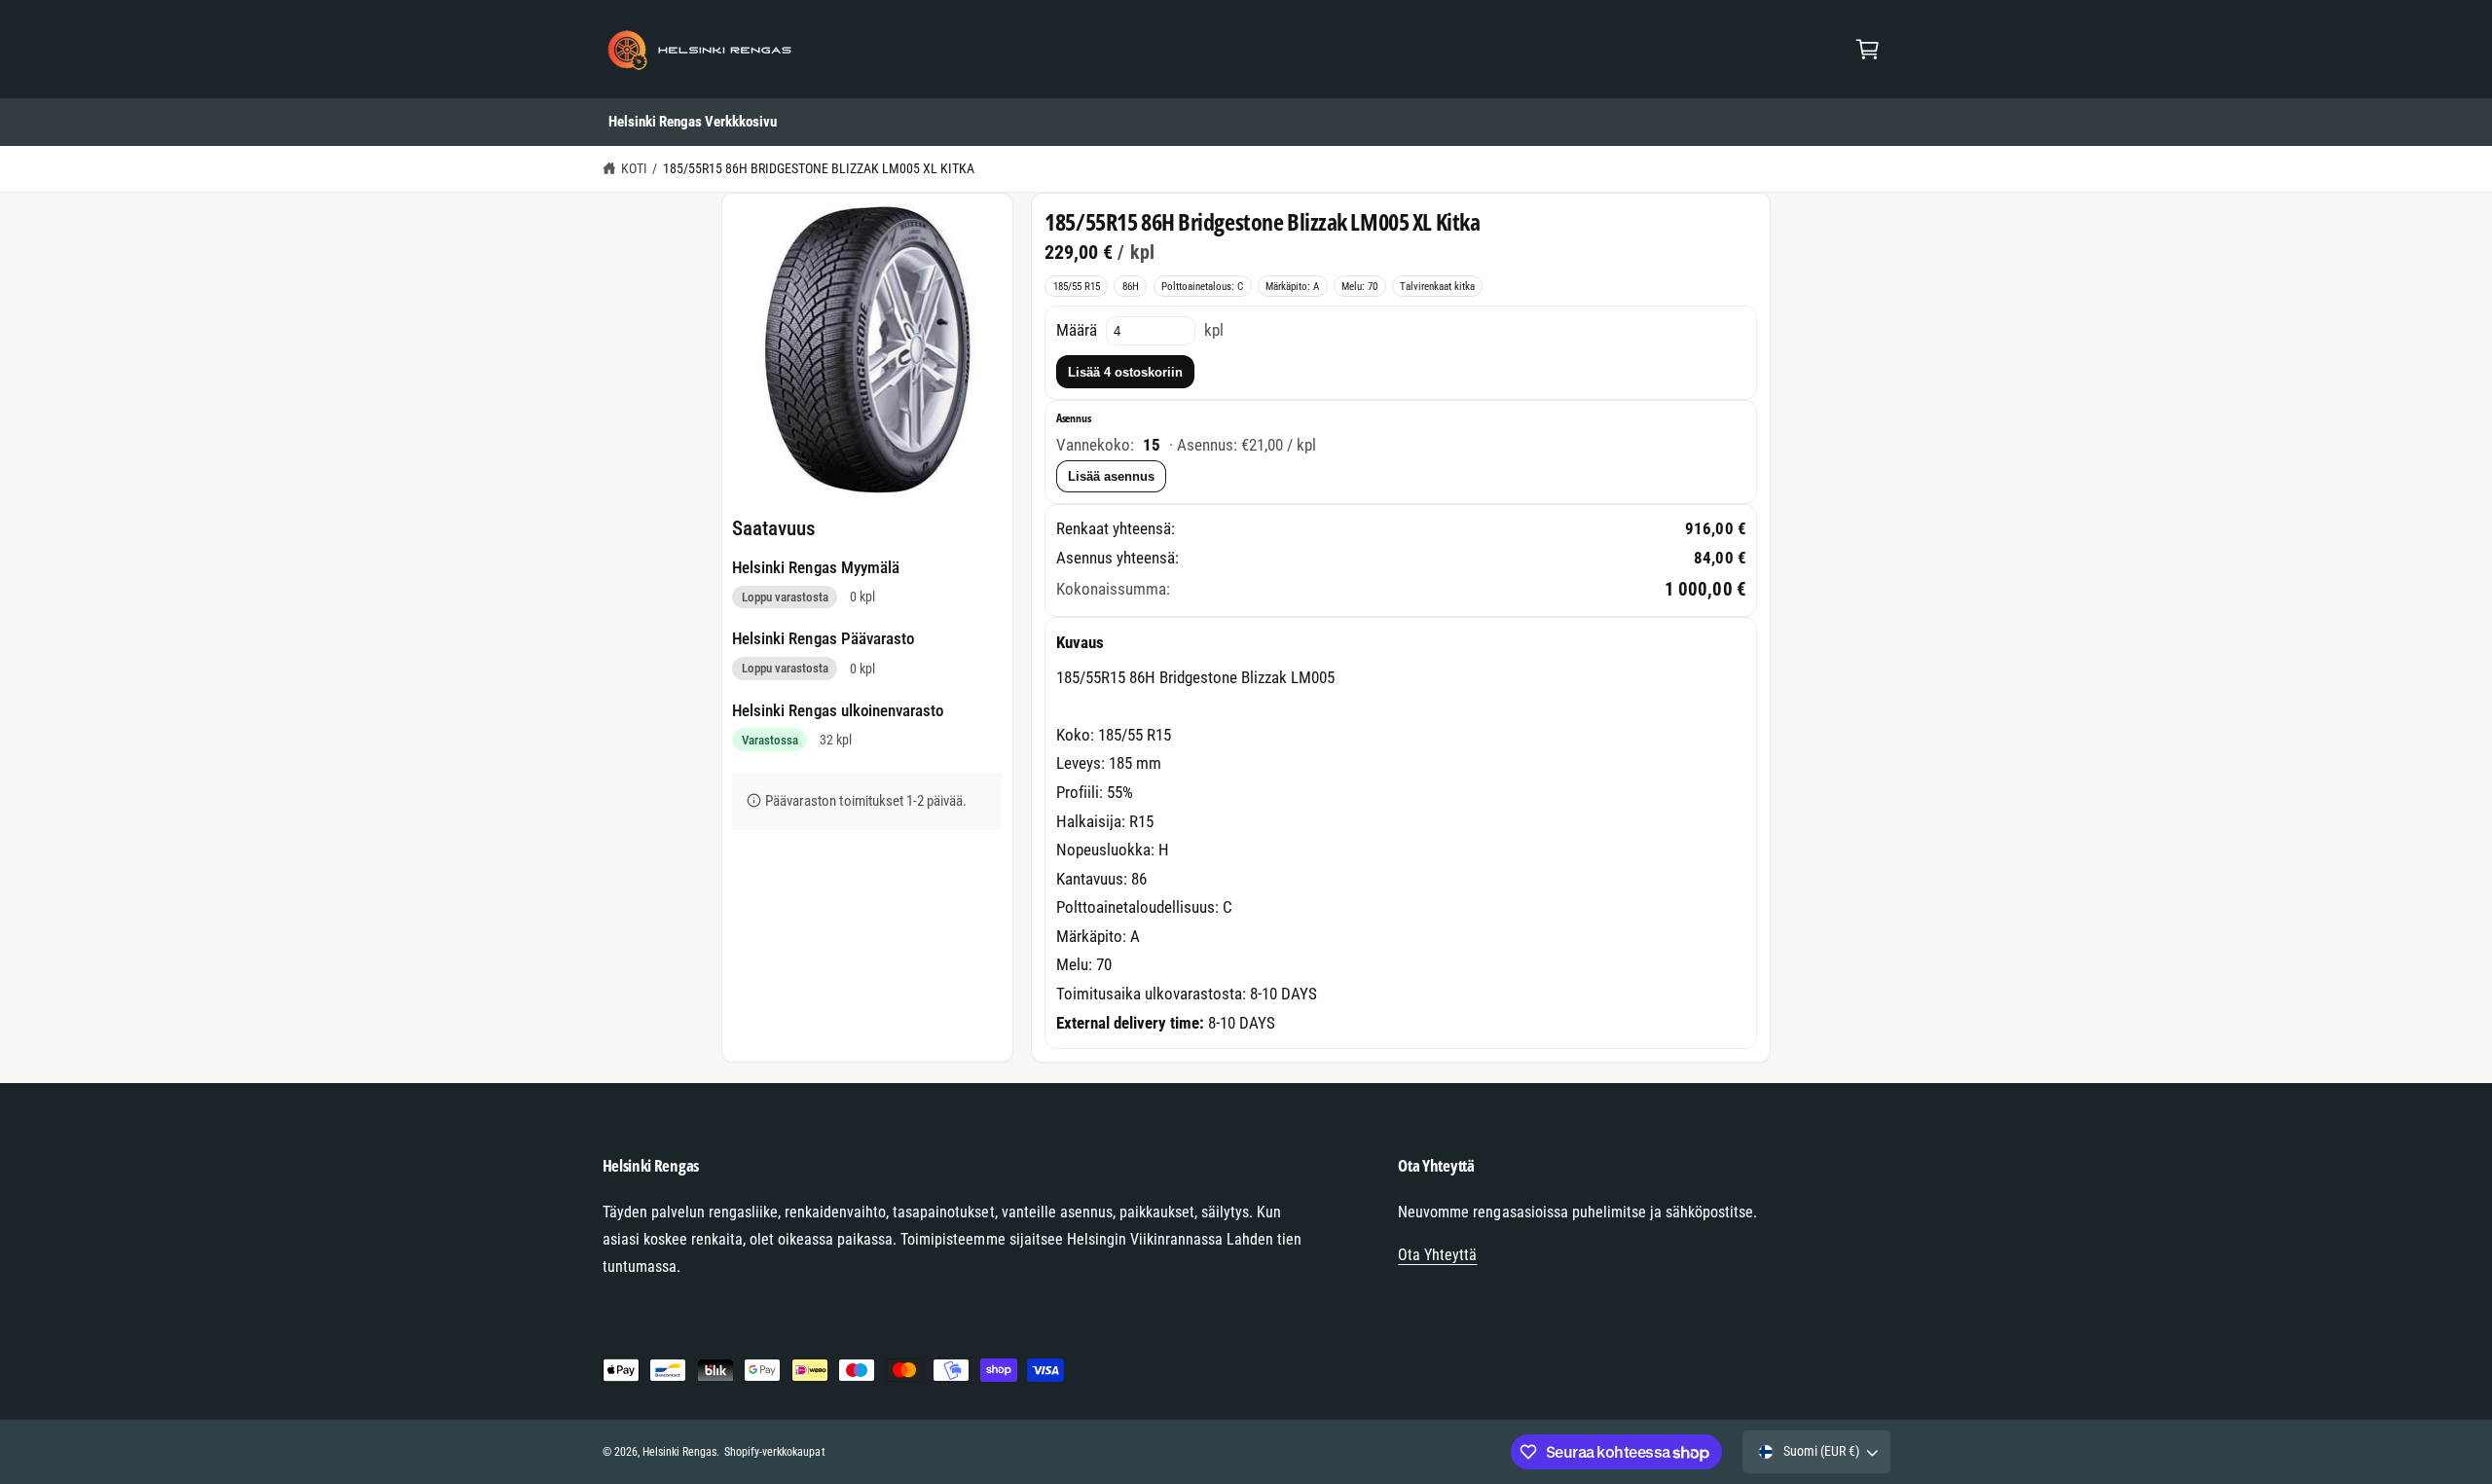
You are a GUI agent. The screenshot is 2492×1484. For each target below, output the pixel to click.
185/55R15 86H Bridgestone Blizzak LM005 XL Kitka (819, 168)
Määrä (1077, 330)
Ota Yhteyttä (1437, 1255)
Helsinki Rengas (679, 1452)
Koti (634, 168)
